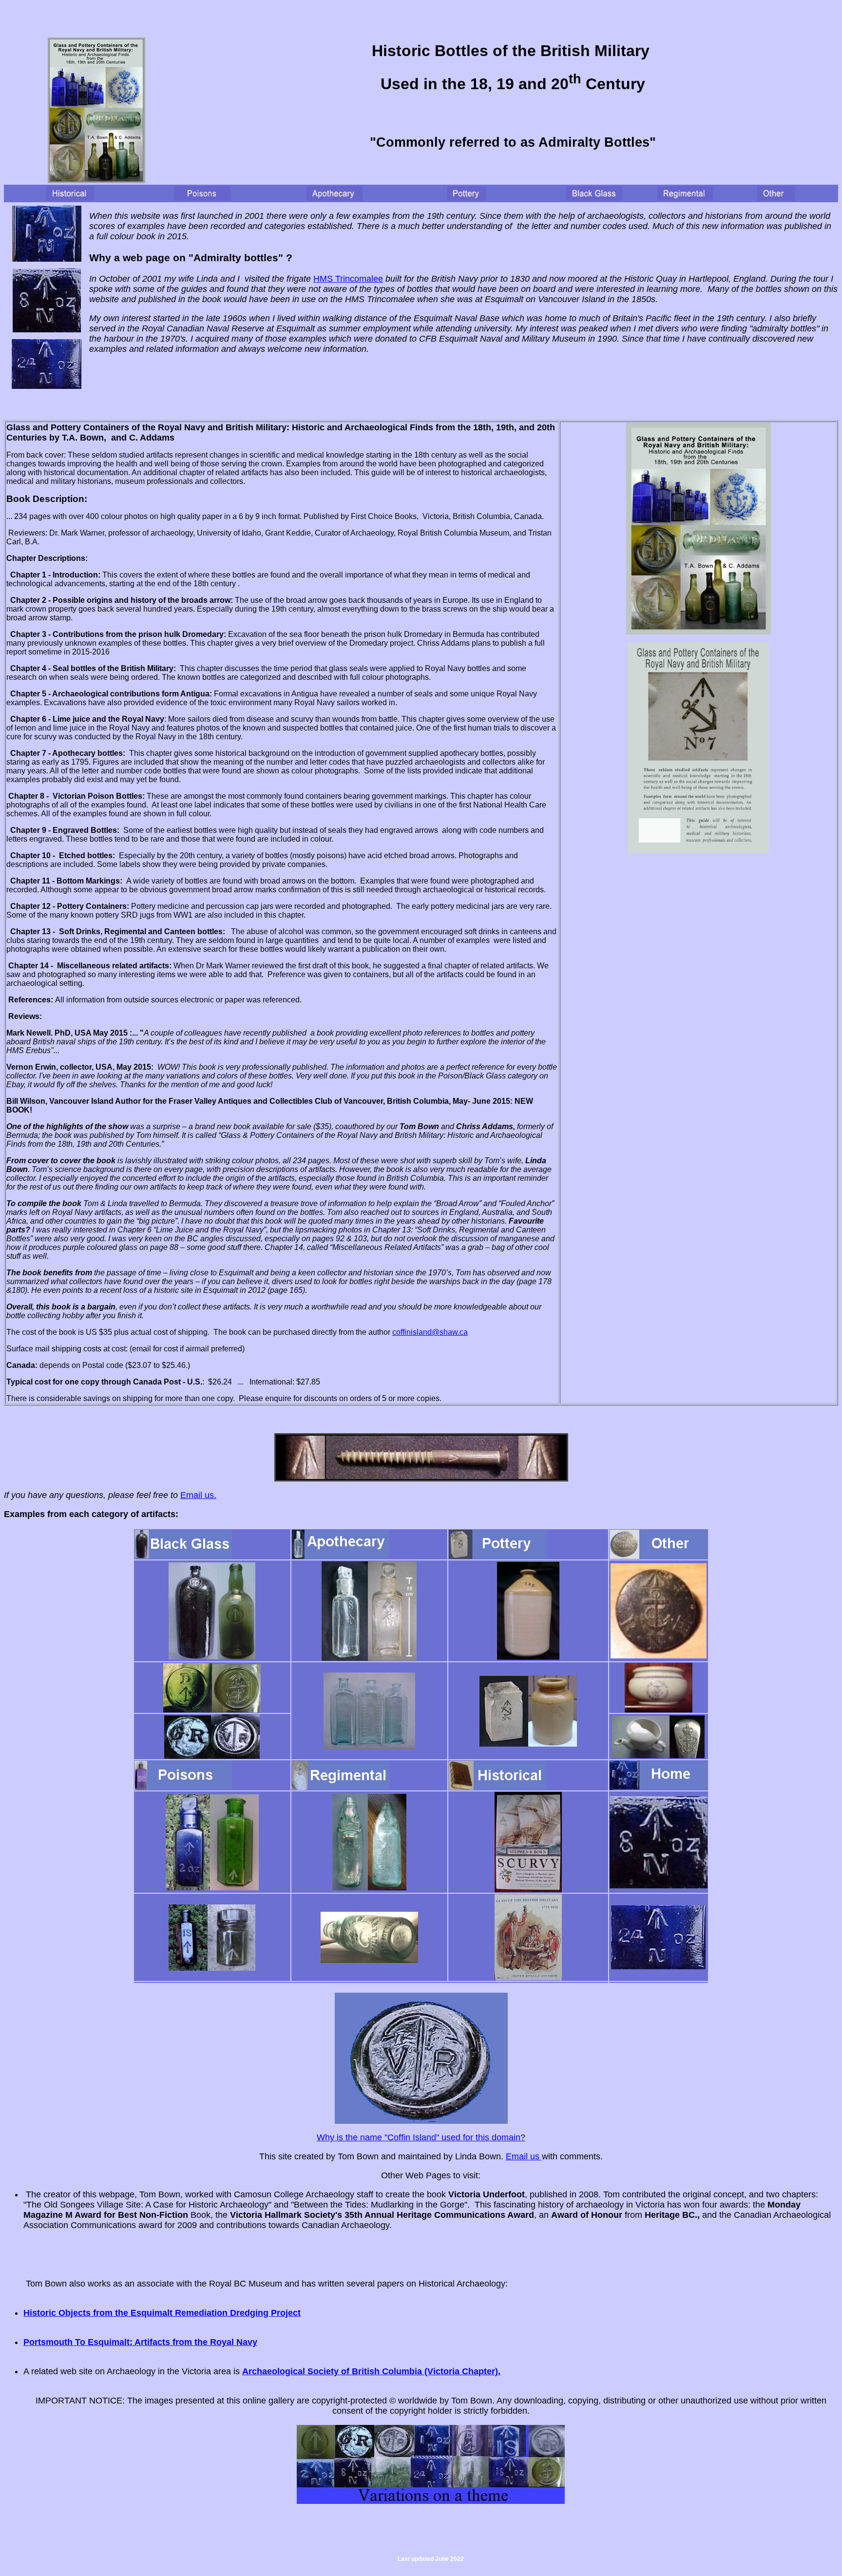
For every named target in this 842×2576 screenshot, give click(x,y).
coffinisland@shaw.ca (430, 1332)
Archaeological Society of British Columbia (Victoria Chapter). (371, 2371)
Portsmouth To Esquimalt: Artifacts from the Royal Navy (140, 2342)
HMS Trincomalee (348, 279)
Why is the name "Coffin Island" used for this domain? (421, 2137)
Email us (524, 2156)
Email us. (198, 1495)
